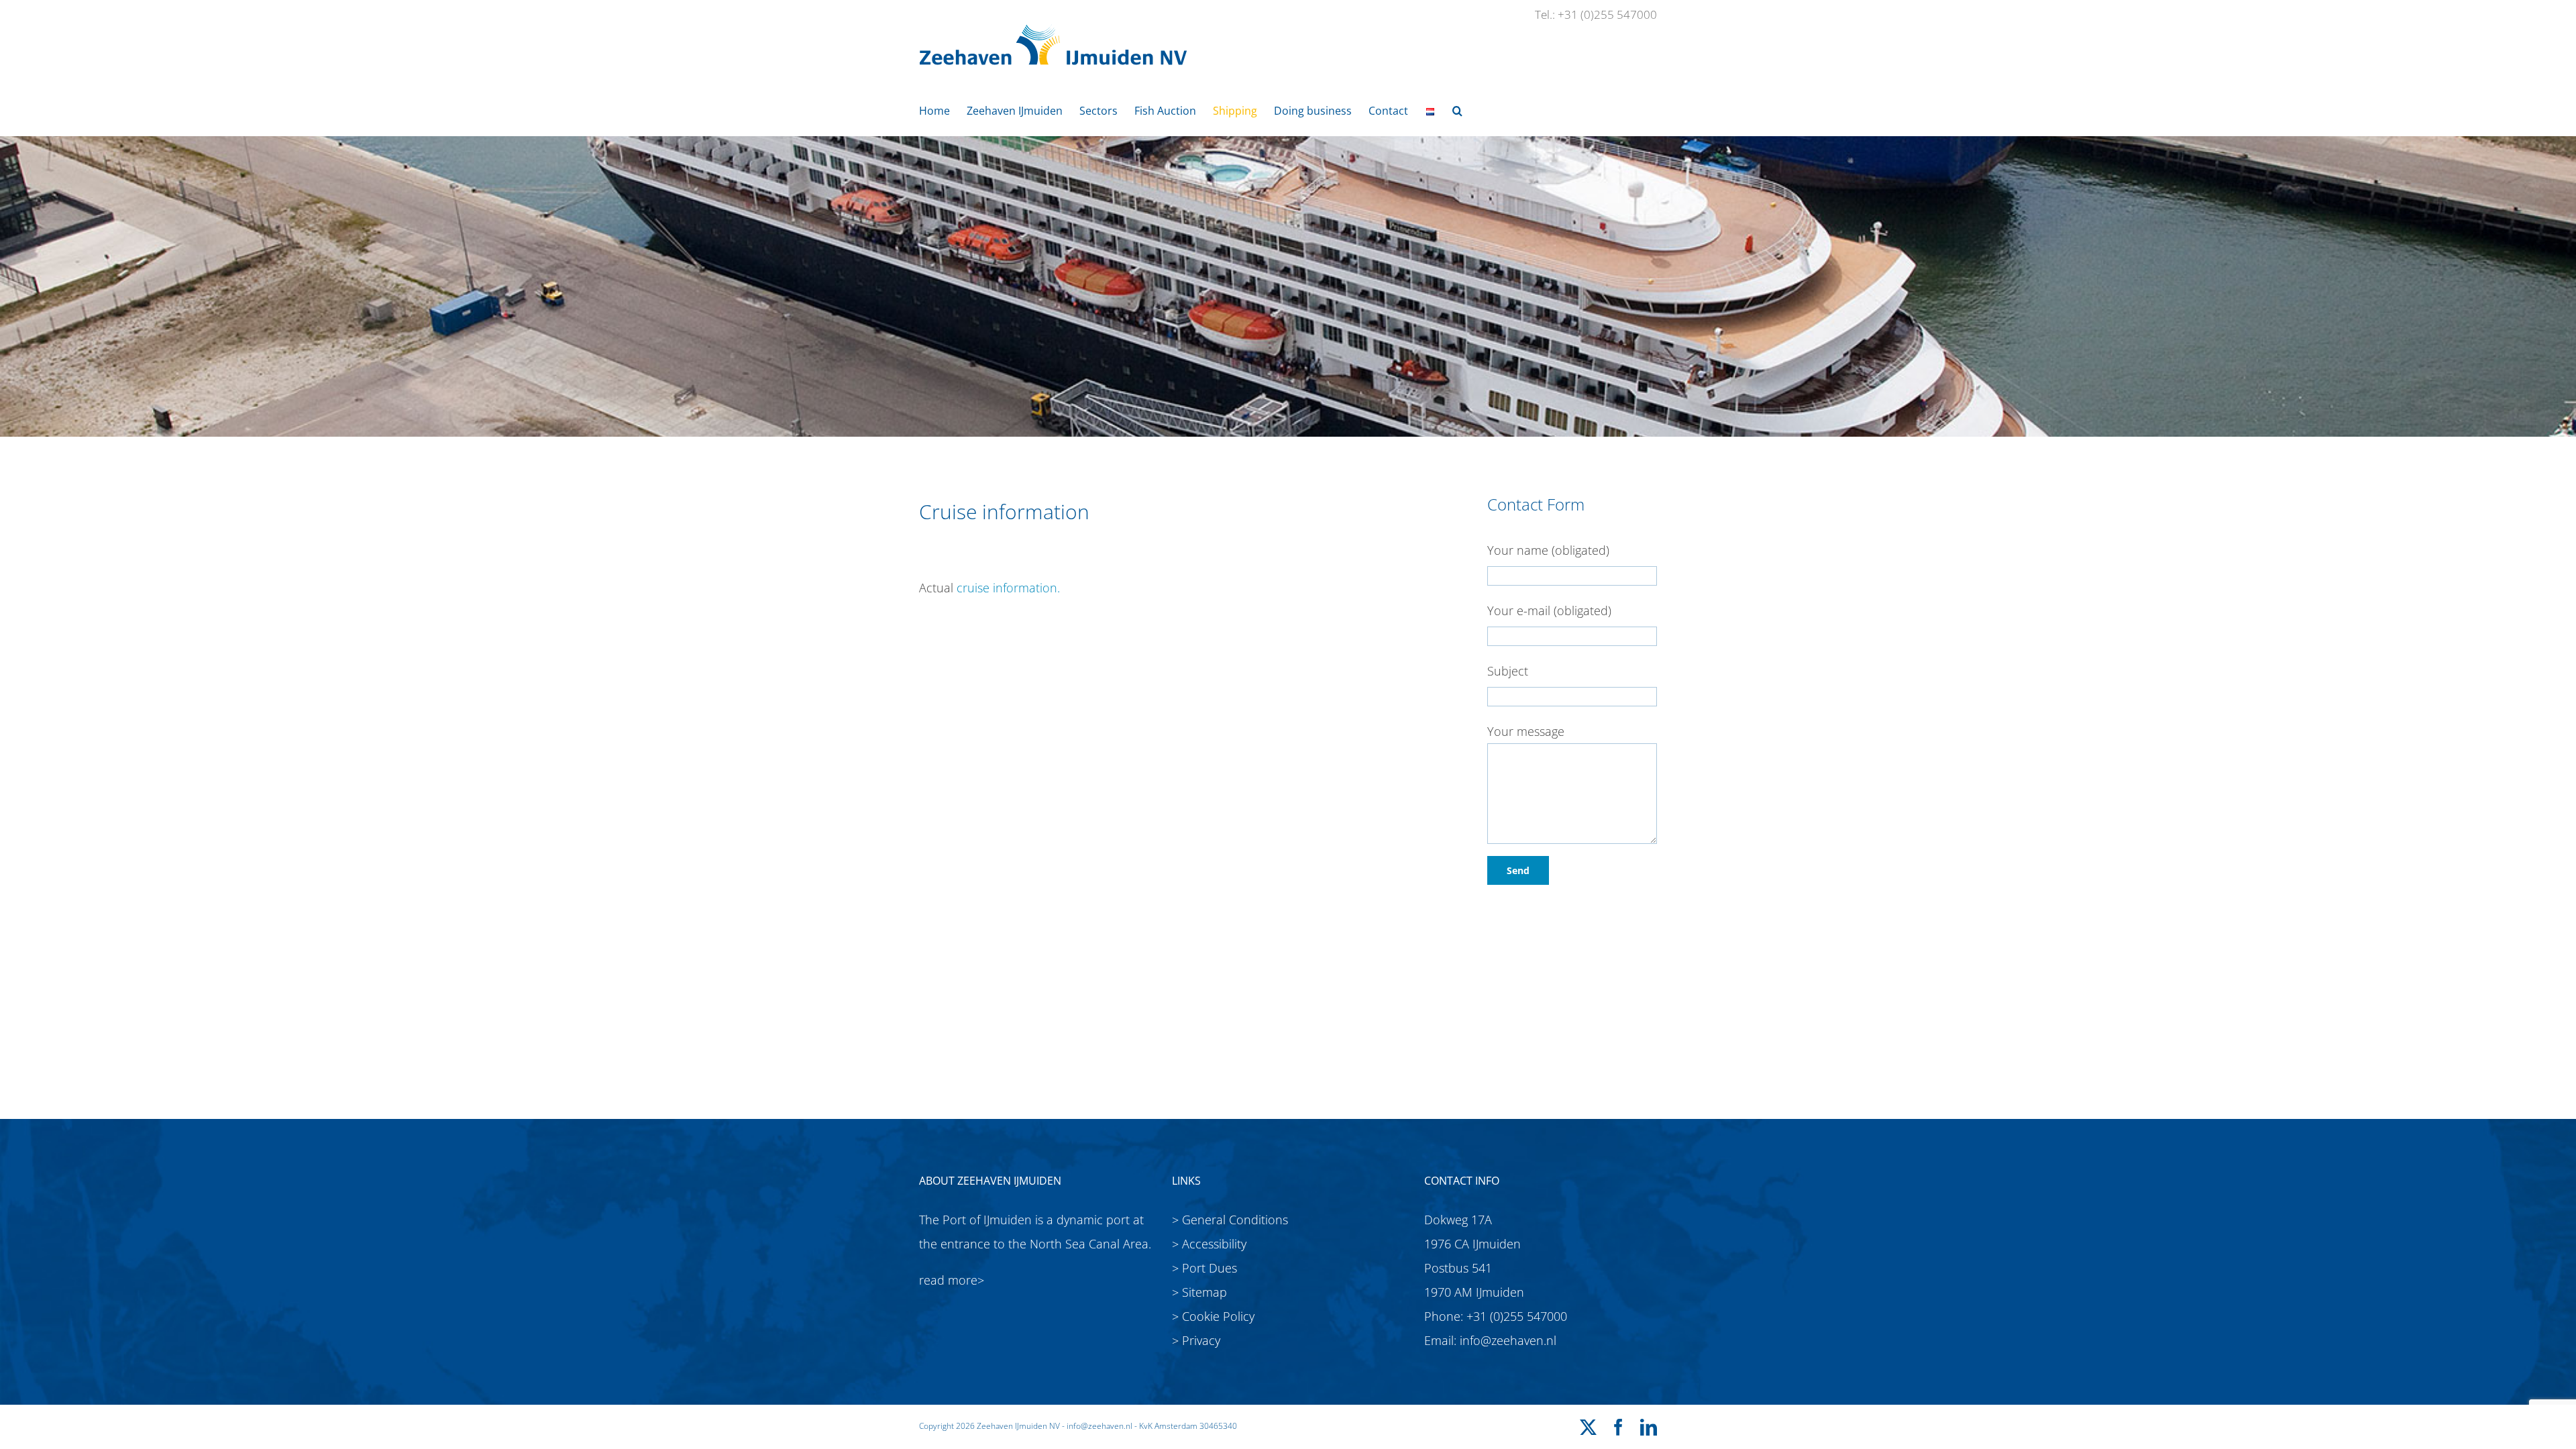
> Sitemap (1199, 1292)
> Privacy (1196, 1340)
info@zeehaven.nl (1508, 1340)
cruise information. (1008, 588)
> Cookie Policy (1213, 1316)
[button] (1457, 110)
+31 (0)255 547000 (1517, 1316)
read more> (952, 1280)
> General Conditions (1230, 1220)
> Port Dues (1204, 1268)
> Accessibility (1209, 1244)
